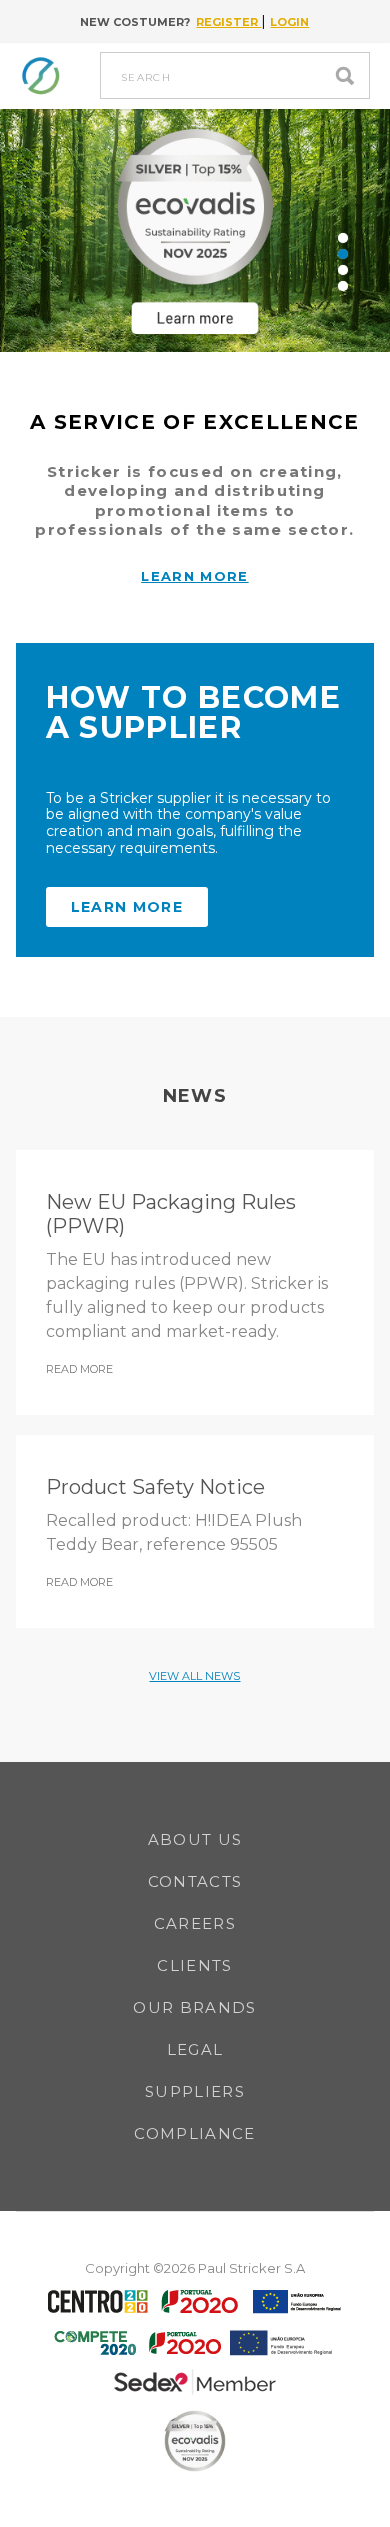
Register (228, 22)
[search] (350, 75)
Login (289, 22)
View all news (194, 1676)
